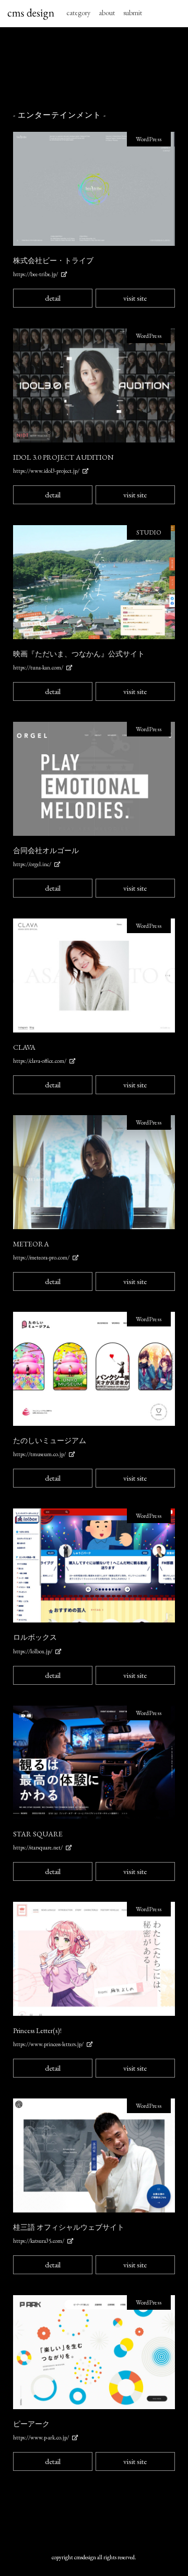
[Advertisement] (94, 69)
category (78, 13)
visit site (135, 298)
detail (53, 298)
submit (133, 13)
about (107, 13)
